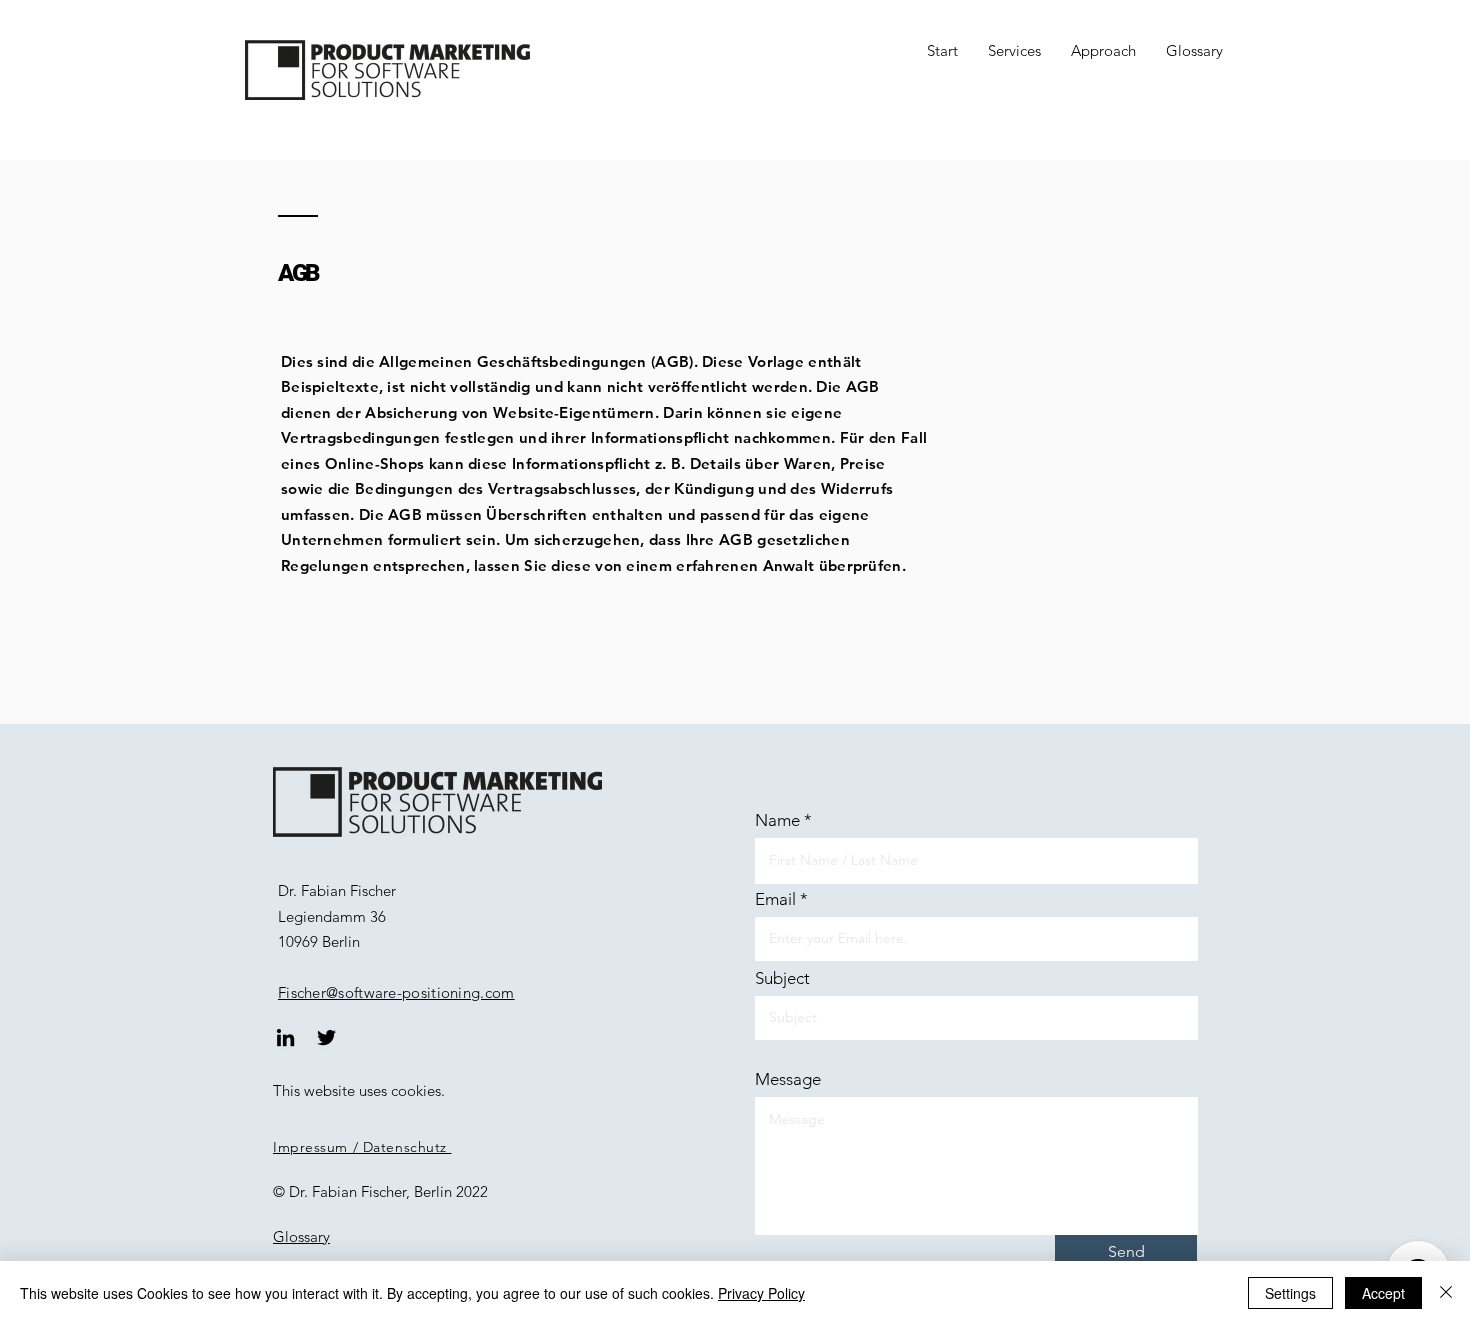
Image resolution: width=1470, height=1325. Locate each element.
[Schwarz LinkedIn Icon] (285, 1037)
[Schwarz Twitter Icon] (326, 1037)
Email (775, 899)
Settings (1290, 1293)
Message (788, 1079)
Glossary (301, 1236)
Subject (782, 978)
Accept (1383, 1293)
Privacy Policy (761, 1293)
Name (777, 820)
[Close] (1446, 1293)
